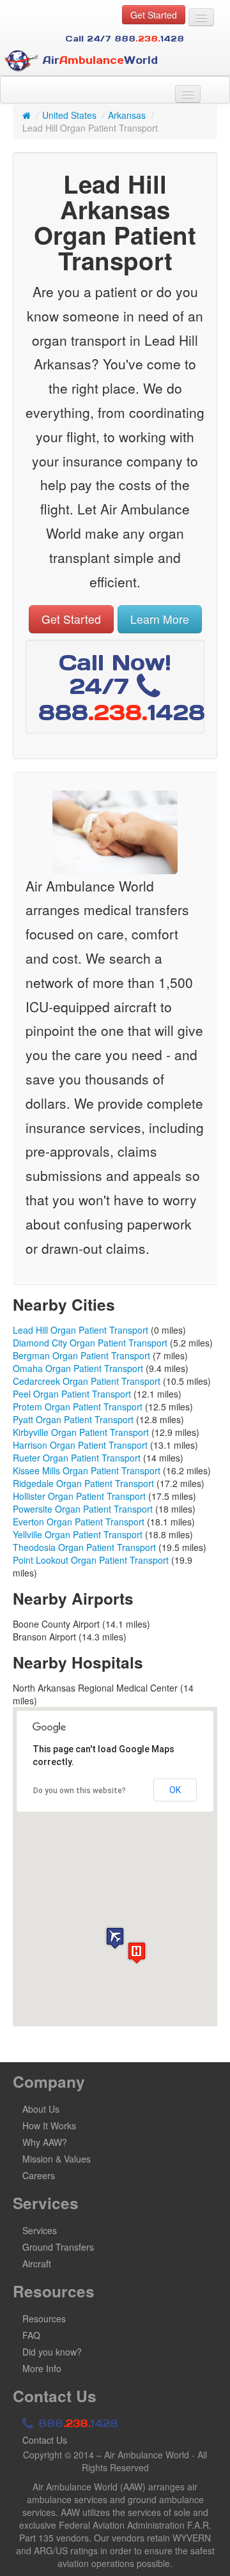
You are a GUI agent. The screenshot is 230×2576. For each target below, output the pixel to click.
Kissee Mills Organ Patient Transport (87, 1470)
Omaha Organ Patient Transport (78, 1368)
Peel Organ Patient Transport (72, 1394)
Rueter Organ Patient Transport (77, 1458)
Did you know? (52, 2352)
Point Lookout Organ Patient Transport (91, 1560)
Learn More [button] (160, 619)
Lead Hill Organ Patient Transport (80, 1330)
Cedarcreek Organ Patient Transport (87, 1381)
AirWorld (98, 60)
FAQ (31, 2335)
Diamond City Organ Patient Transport (90, 1343)
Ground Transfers (58, 2247)
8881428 (76, 2423)
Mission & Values (57, 2159)
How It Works (49, 2125)
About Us (41, 2109)
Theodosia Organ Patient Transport (84, 1547)
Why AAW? (45, 2142)
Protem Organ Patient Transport (78, 1407)
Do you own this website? (80, 1791)
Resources (44, 2318)
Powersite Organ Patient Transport (83, 1509)
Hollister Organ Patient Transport (79, 1496)
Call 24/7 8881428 (125, 39)
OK (175, 1790)
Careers (39, 2175)
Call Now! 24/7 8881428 (122, 687)
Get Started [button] (154, 15)
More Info (42, 2368)
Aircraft (37, 2264)
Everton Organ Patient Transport (79, 1522)
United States (69, 115)
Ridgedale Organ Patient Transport (83, 1483)
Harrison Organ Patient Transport (80, 1445)
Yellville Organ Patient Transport (78, 1534)
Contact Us (45, 2440)
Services (40, 2230)
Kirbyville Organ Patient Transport (81, 1432)
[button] (115, 1938)
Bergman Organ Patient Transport (81, 1355)
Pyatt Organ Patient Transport (73, 1419)
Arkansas (127, 115)
